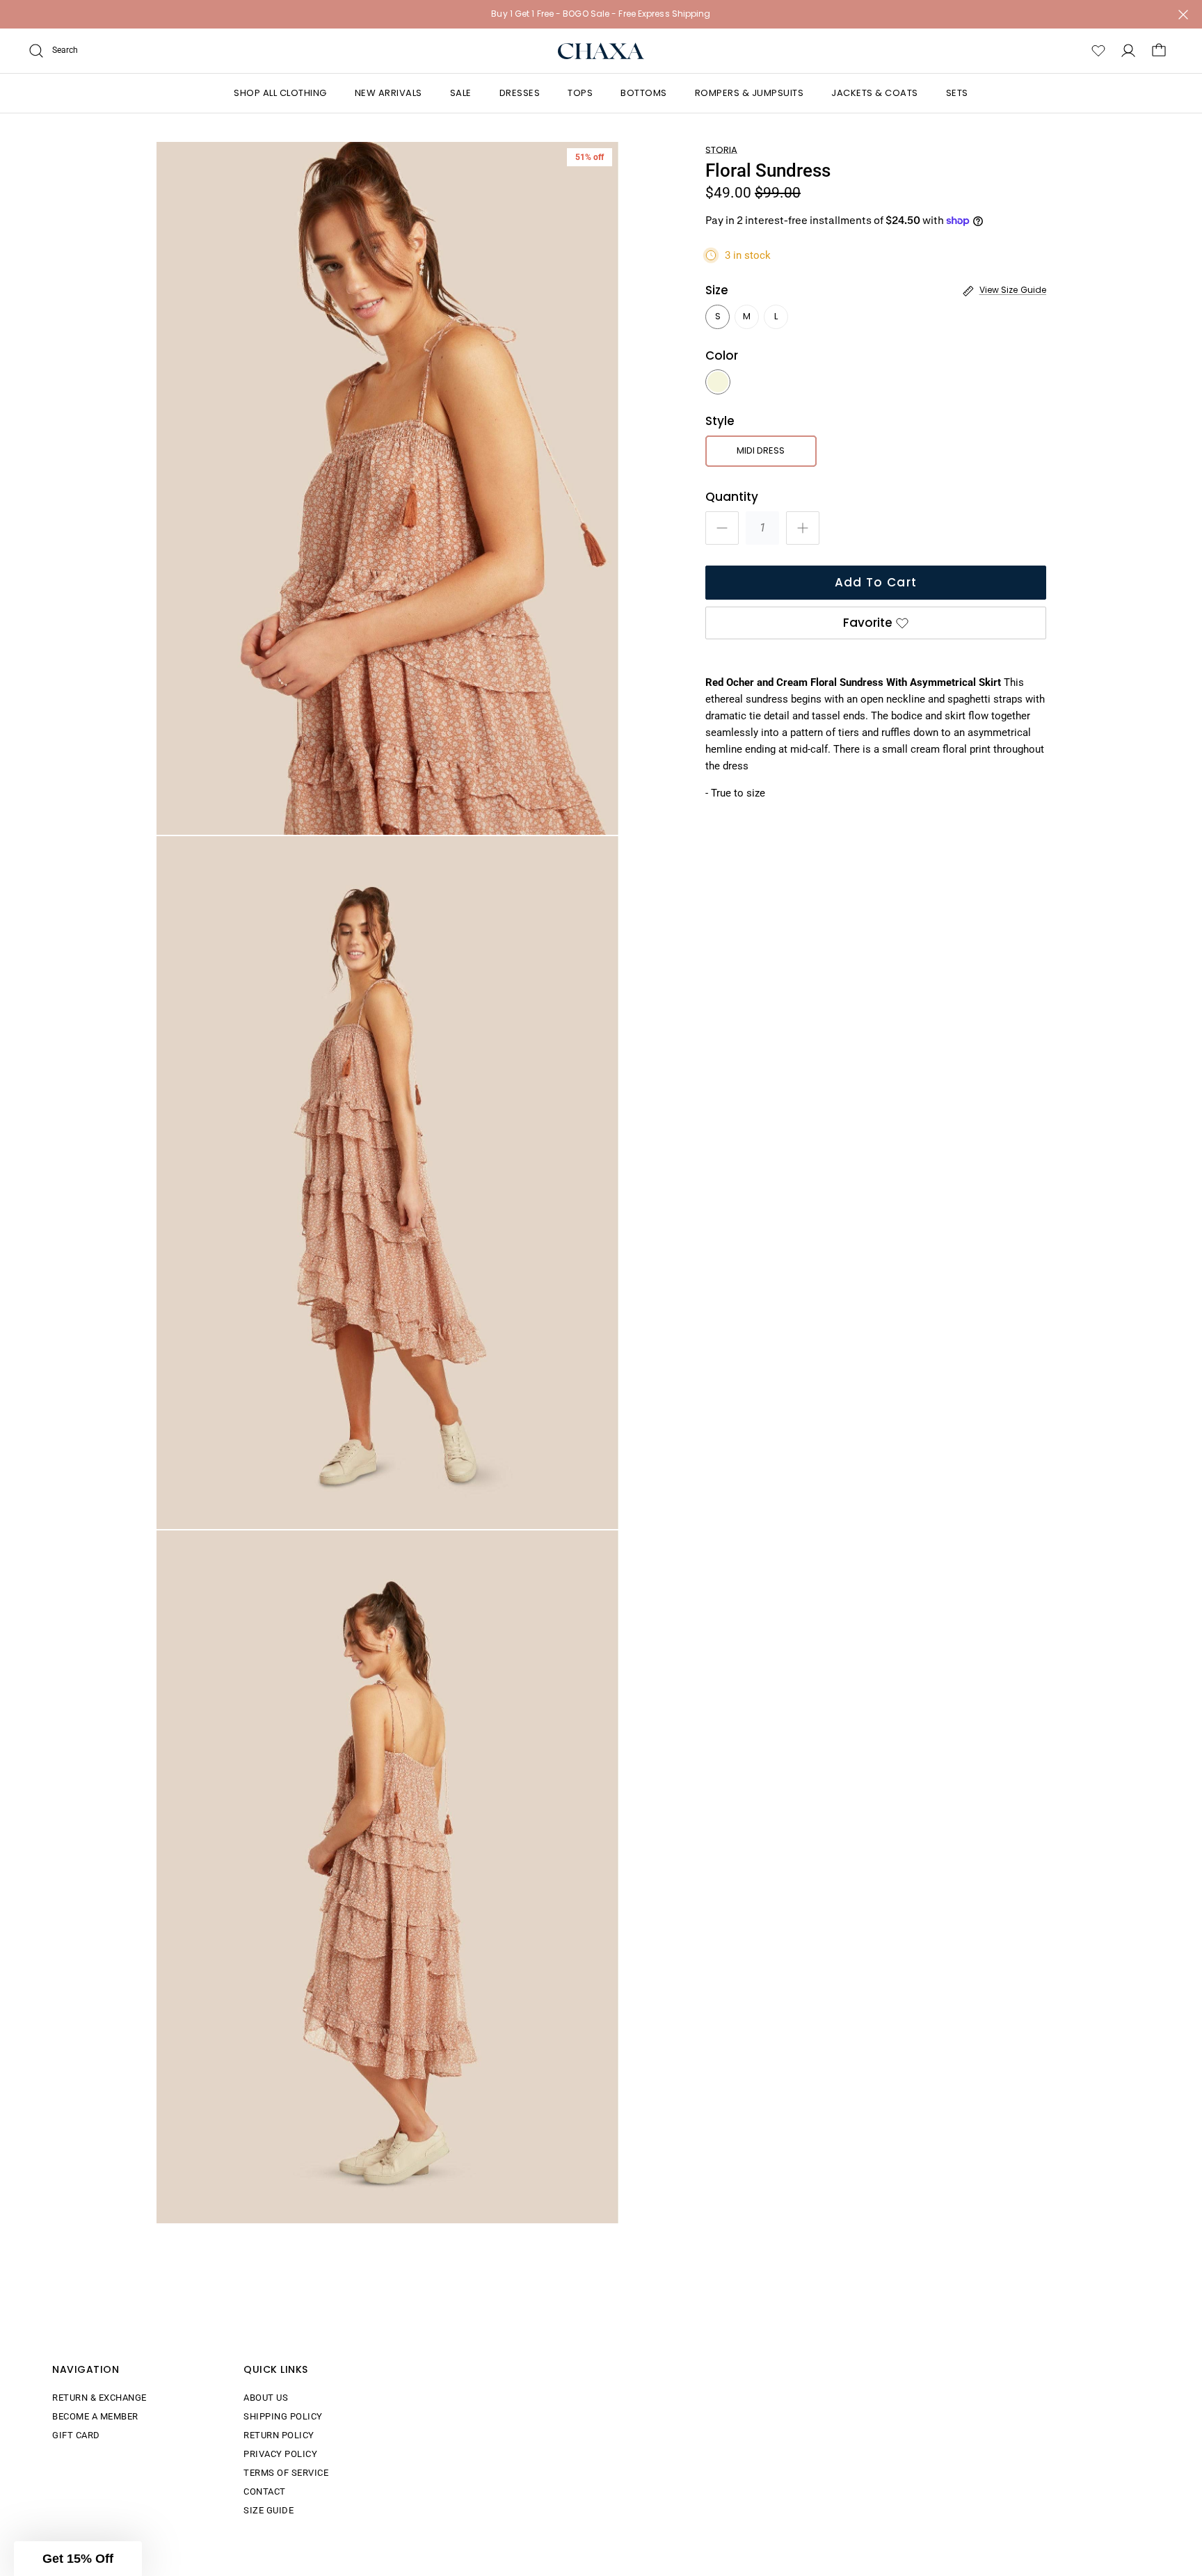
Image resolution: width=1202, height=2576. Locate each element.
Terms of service (286, 2473)
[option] (387, 488)
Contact (265, 2491)
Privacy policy (280, 2454)
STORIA (721, 150)
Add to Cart (876, 582)
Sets (957, 93)
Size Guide (269, 2510)
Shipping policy (283, 2416)
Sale (461, 93)
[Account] (1128, 51)
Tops (580, 93)
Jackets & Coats (875, 93)
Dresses (520, 93)
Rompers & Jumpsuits (750, 93)
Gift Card (76, 2435)
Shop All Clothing (280, 93)
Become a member (95, 2416)
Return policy (279, 2435)
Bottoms (644, 93)
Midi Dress (761, 450)
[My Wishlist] (1098, 51)
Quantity (732, 497)
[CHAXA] (601, 51)
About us (266, 2398)
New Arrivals (388, 93)
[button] (78, 2559)
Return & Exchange (99, 2398)
